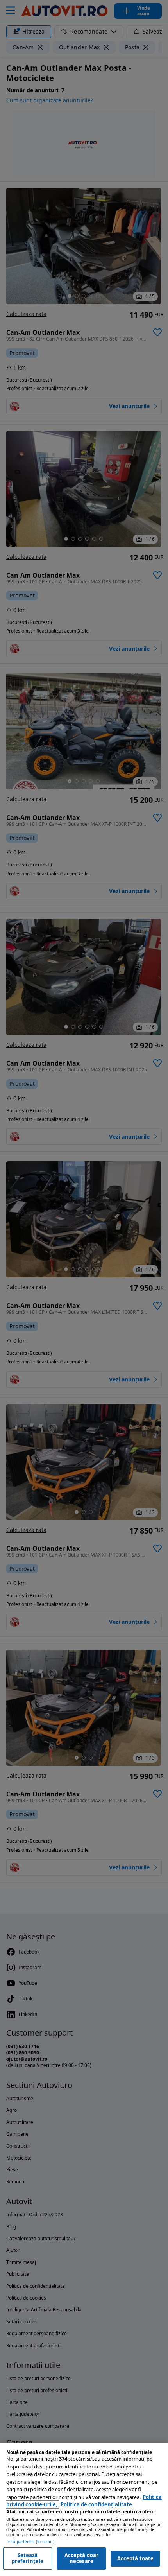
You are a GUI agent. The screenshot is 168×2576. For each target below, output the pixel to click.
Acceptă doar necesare (82, 2558)
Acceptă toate (136, 2558)
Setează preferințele (28, 2558)
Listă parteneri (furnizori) (30, 2542)
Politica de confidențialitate (96, 2504)
